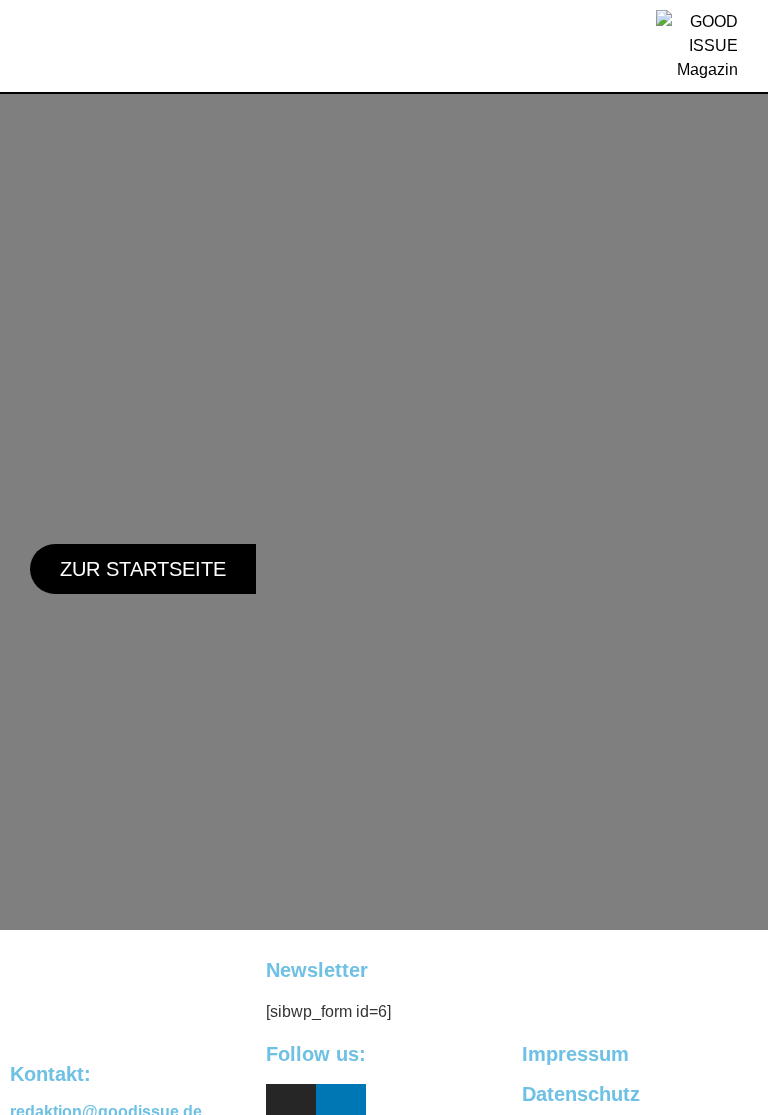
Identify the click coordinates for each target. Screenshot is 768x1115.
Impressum (575, 1054)
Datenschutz (581, 1094)
